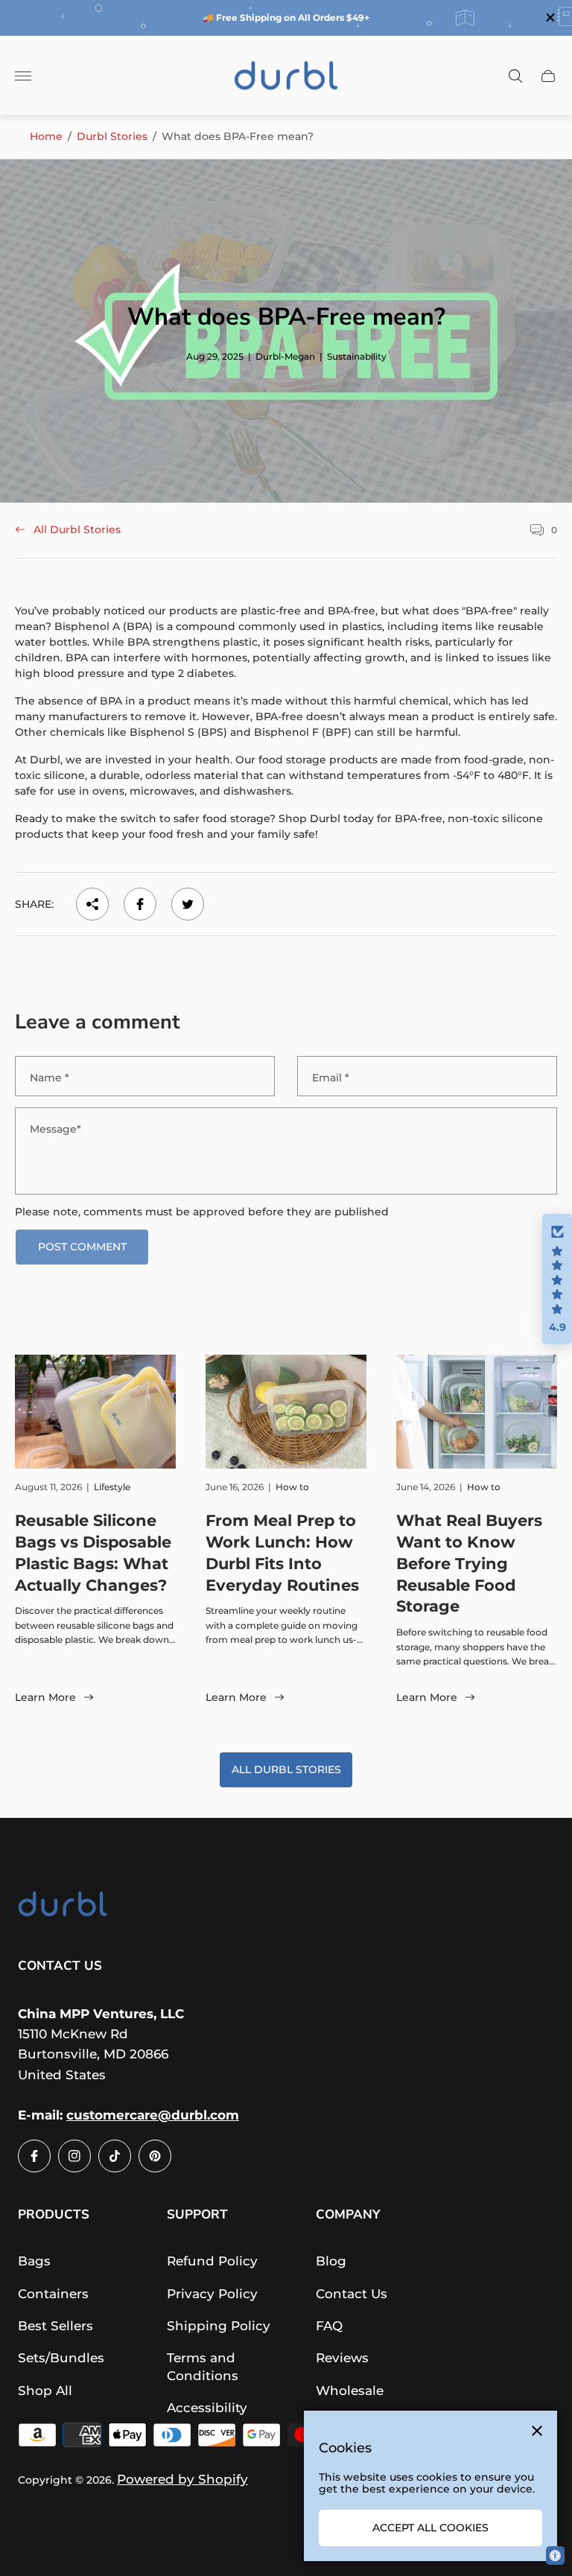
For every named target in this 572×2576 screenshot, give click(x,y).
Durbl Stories (112, 136)
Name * (50, 1078)
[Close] (537, 2431)
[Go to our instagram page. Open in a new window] (74, 2156)
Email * (331, 1078)
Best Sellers (55, 2326)
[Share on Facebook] (140, 904)
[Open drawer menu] (23, 76)
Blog (331, 2261)
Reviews (342, 2358)
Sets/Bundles (61, 2358)
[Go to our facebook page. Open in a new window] (34, 2156)
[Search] (515, 76)
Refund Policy (212, 2261)
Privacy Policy (212, 2294)
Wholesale (350, 2391)
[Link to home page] (63, 1906)
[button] (557, 1279)
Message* (55, 1129)
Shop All (45, 2391)
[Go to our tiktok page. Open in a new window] (115, 2156)
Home (46, 136)
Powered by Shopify (182, 2479)
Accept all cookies (430, 2528)
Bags (34, 2261)
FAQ (329, 2326)
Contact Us (352, 2294)
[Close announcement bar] (549, 18)
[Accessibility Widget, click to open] (555, 2556)
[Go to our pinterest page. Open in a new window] (155, 2156)
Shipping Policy (219, 2326)
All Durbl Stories (77, 529)
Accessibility (207, 2408)
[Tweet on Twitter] (188, 904)
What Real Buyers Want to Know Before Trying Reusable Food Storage (469, 1563)
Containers (53, 2294)
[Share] (92, 904)
